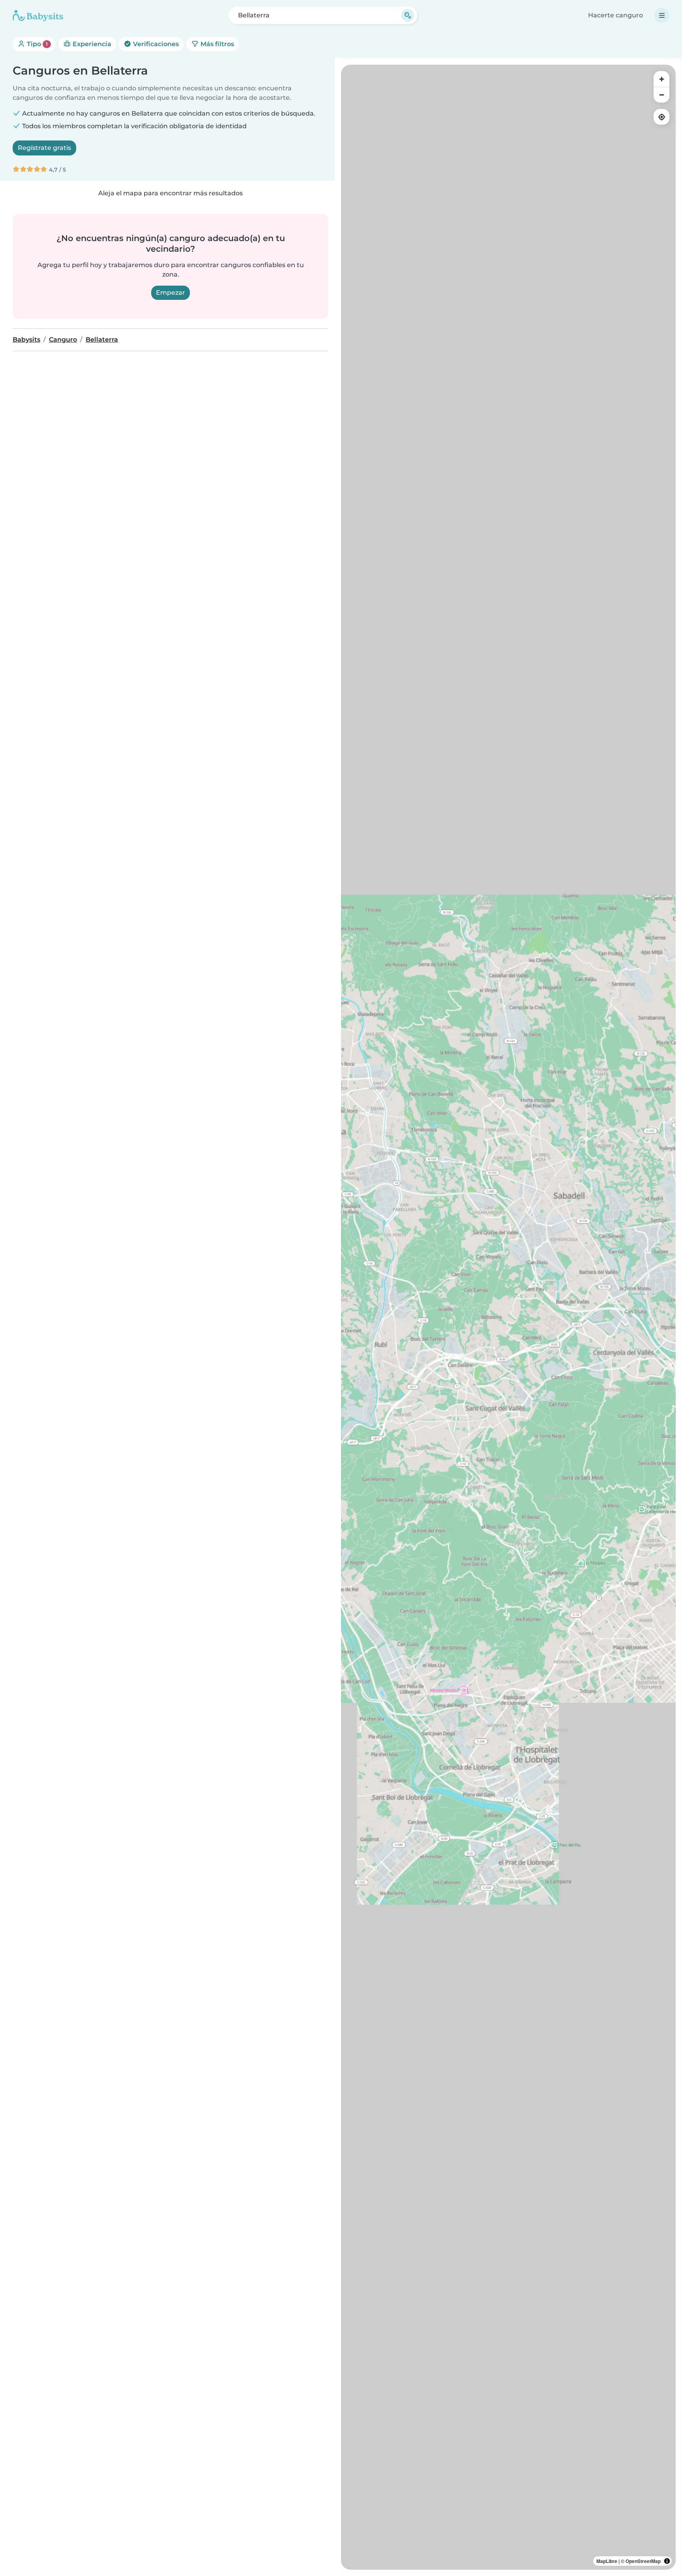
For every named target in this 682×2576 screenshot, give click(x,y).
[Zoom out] (661, 95)
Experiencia (91, 44)
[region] (508, 1317)
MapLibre (607, 2561)
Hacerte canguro (615, 15)
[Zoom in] (661, 79)
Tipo (37, 44)
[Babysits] (38, 15)
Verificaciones (155, 44)
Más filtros (216, 44)
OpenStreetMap (643, 2561)
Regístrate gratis (44, 148)
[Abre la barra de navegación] (662, 15)
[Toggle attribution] (667, 2561)
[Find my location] (661, 117)
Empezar (170, 293)
